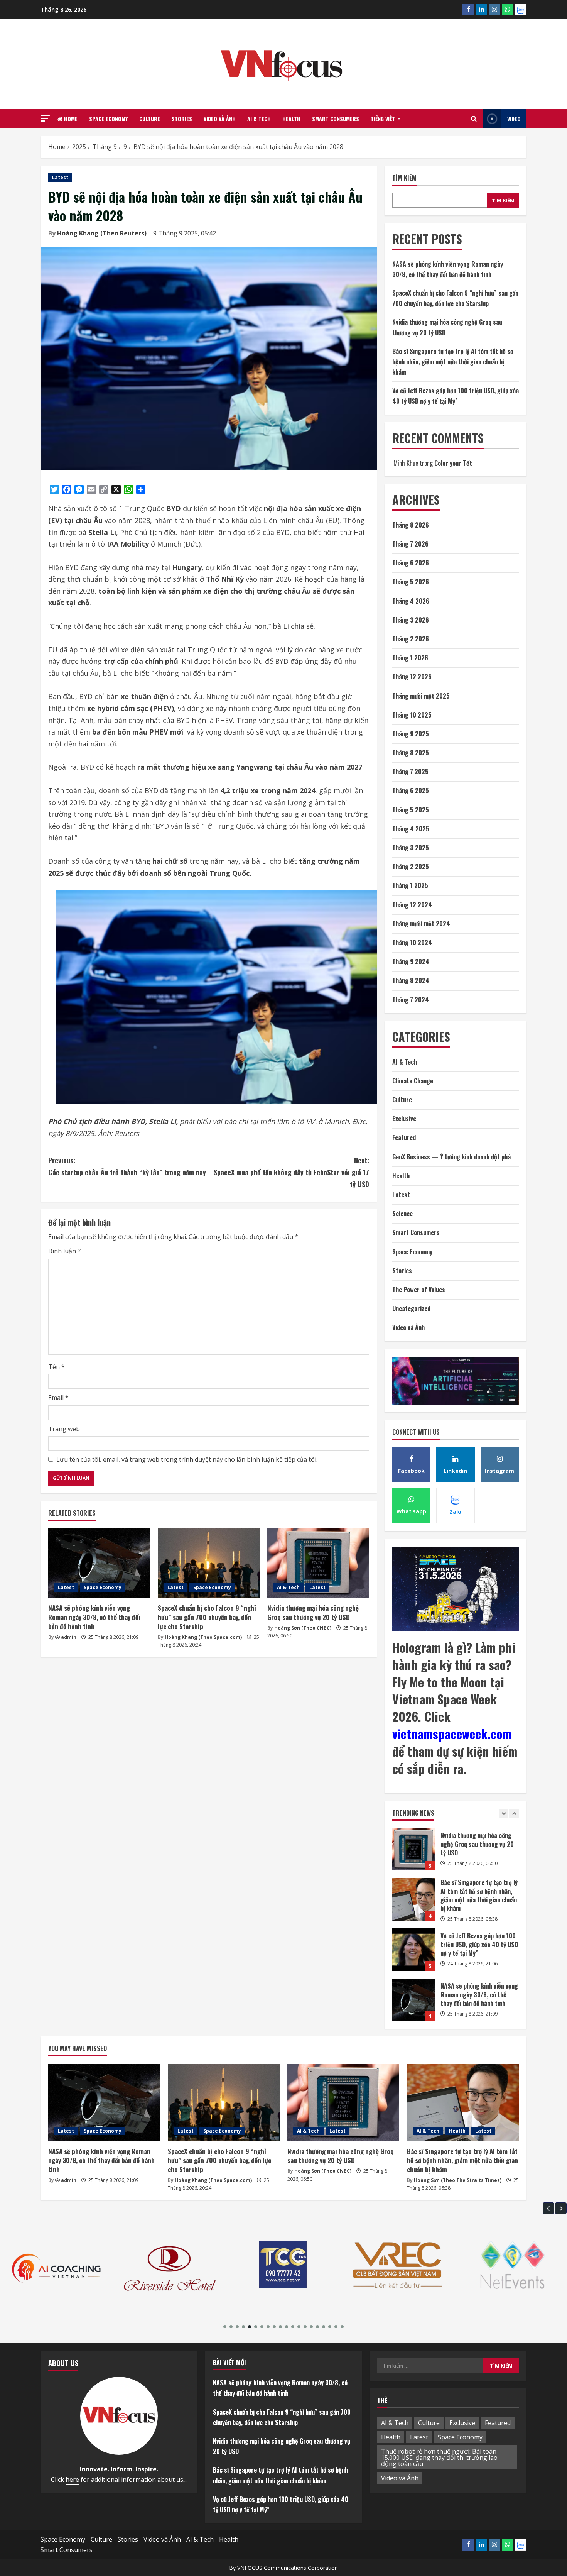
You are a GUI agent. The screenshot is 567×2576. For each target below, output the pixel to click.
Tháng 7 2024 (411, 1000)
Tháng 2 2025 (411, 867)
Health (291, 119)
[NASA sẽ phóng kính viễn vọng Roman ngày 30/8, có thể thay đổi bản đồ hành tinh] (99, 1563)
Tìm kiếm (404, 178)
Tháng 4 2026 (411, 601)
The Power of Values (419, 1290)
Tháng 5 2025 (411, 810)
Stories (182, 119)
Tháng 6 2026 (411, 563)
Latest (60, 177)
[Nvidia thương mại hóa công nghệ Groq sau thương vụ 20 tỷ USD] (318, 1563)
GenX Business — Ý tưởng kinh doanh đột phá (451, 1157)
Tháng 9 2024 (411, 961)
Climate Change (413, 1081)
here (72, 2480)
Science (402, 1214)
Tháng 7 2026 (410, 544)
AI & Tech (259, 119)
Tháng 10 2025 (412, 715)
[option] (456, 1853)
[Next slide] (514, 1814)
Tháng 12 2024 (412, 905)
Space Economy (108, 119)
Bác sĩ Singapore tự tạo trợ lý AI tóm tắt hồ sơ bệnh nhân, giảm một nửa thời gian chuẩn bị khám (453, 362)
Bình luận (65, 1251)
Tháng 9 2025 (411, 734)
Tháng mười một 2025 (421, 696)
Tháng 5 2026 (411, 582)
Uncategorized (411, 1308)
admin (69, 1637)
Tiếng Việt (383, 119)
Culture (150, 119)
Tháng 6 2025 (411, 790)
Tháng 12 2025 (412, 677)
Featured (404, 1137)
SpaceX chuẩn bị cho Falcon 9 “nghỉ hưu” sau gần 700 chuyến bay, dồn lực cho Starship (207, 1617)
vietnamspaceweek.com (452, 1734)
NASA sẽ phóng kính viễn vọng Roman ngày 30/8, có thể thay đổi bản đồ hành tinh (94, 1617)
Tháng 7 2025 (410, 772)
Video (514, 119)
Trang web (64, 1429)
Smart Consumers (336, 119)
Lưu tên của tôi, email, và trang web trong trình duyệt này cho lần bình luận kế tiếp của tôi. (187, 1459)
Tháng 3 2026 (411, 620)
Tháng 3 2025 (411, 848)
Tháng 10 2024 (412, 943)
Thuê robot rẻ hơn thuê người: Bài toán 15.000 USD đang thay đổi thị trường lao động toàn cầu (439, 2458)
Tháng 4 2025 (411, 829)
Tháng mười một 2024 (421, 924)
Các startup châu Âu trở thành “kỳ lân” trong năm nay (127, 1166)
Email (58, 1398)
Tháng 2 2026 (411, 639)
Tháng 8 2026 (411, 525)
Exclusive (404, 1119)
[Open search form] (474, 119)
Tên (57, 1367)
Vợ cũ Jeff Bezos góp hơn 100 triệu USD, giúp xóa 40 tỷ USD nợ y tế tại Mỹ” (413, 1899)
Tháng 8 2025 (411, 753)
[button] (45, 118)
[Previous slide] (504, 1814)
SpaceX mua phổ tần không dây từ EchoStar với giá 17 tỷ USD (291, 1172)
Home (70, 119)
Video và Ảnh (220, 119)
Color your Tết (453, 463)
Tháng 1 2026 (410, 658)
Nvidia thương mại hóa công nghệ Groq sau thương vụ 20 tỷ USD (313, 1612)
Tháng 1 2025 (410, 885)
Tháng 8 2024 (411, 980)
